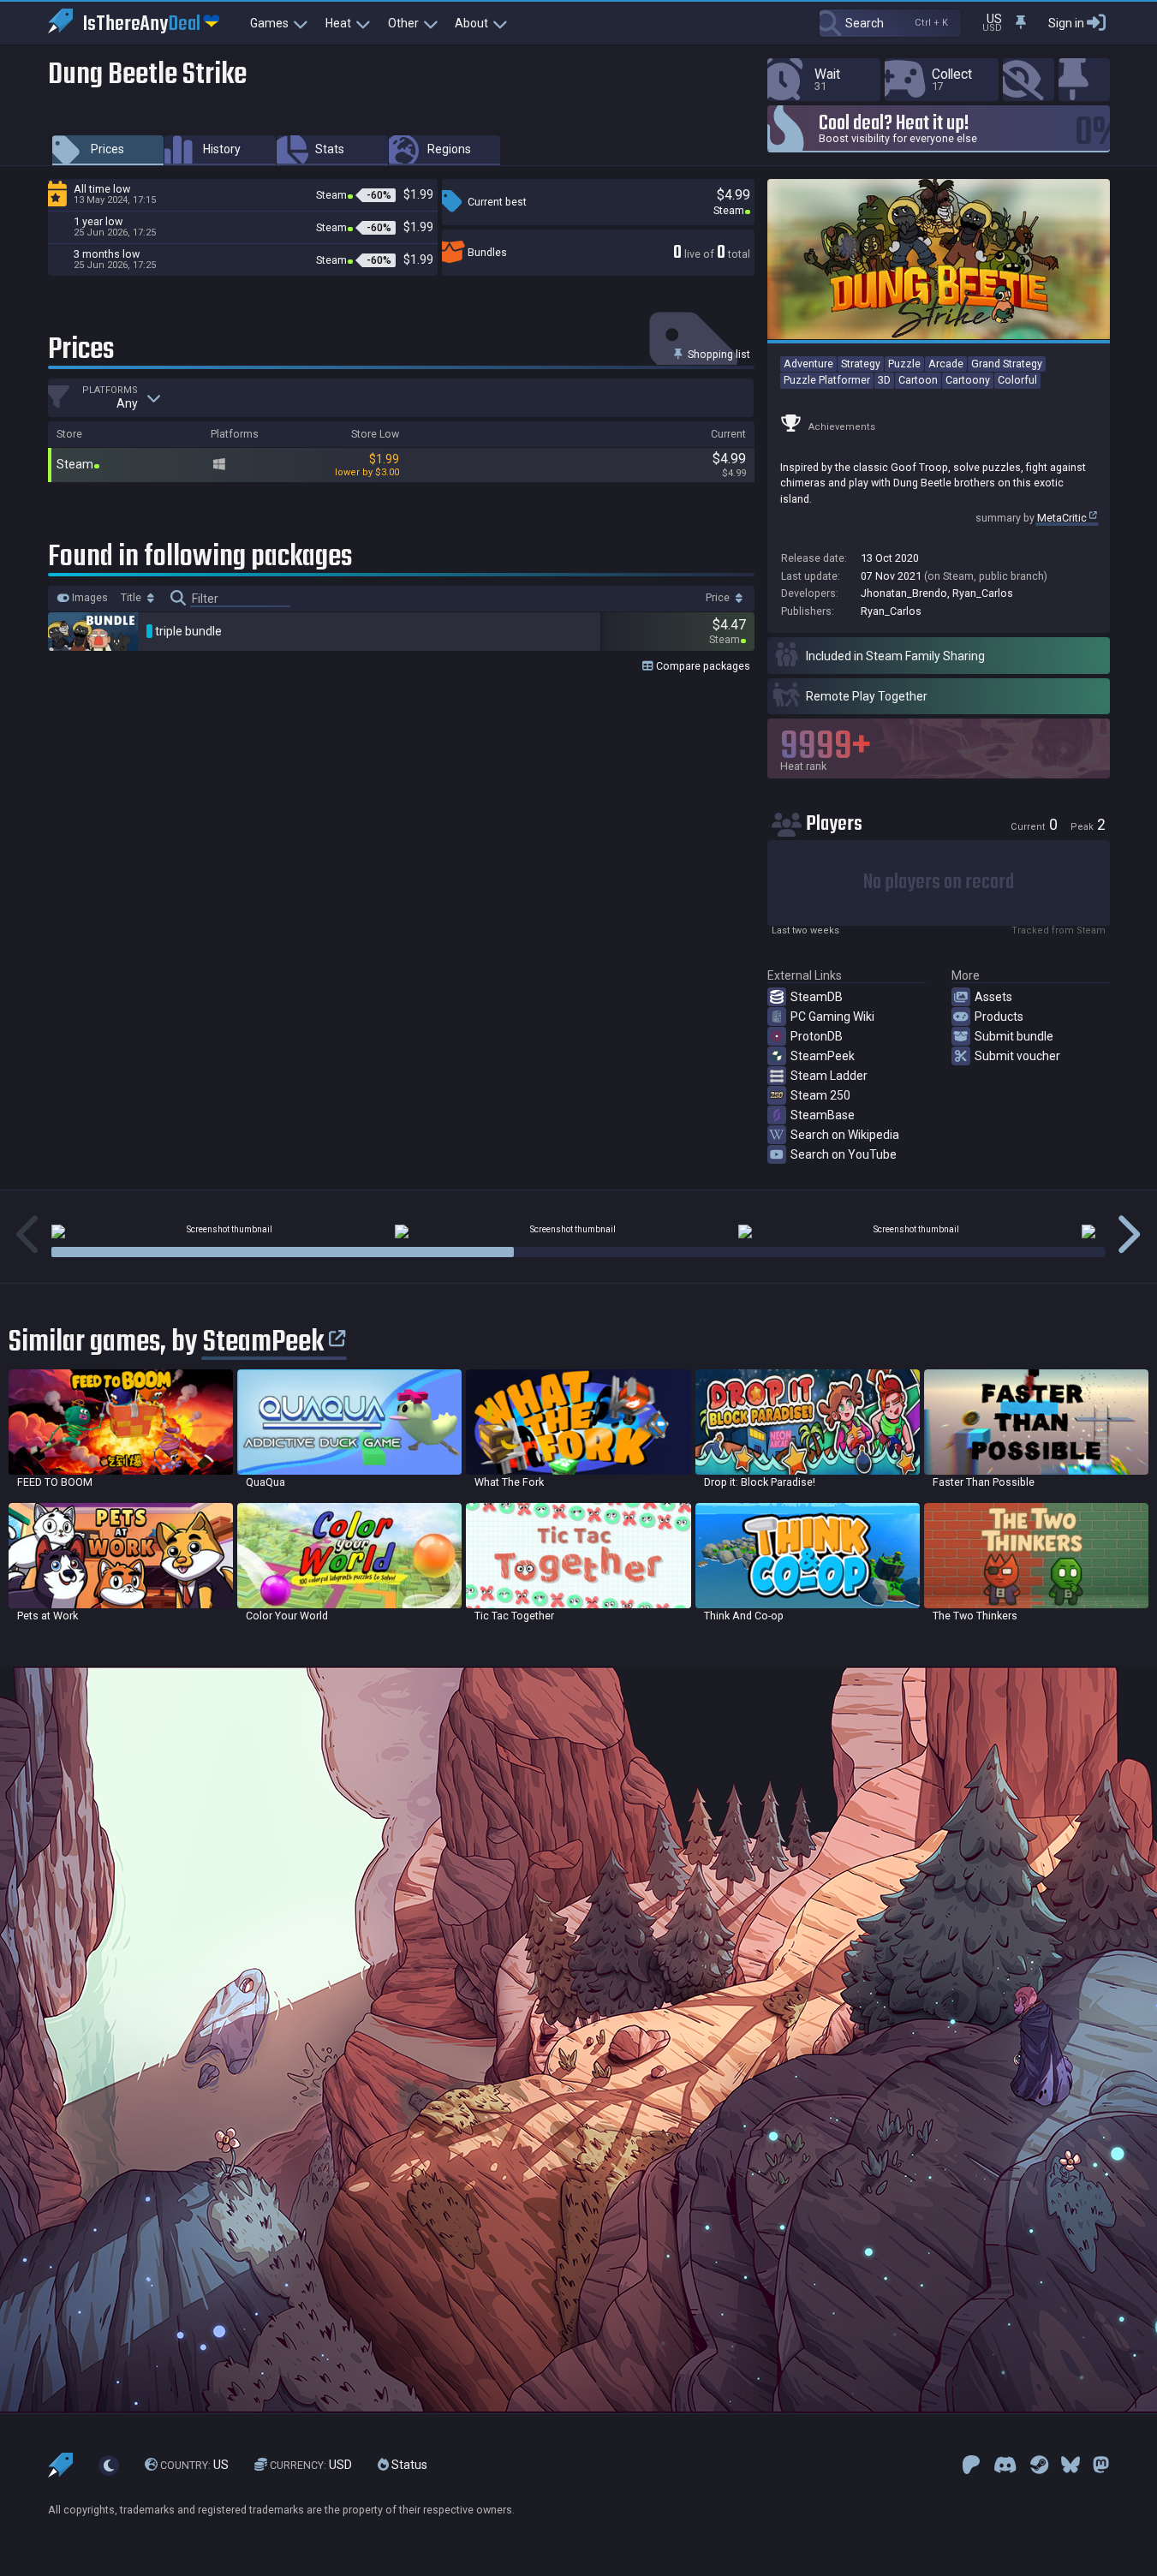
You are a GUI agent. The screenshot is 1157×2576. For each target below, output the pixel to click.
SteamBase (823, 1115)
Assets (993, 997)
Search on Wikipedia (845, 1135)
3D (884, 380)
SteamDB (817, 997)
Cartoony (968, 380)
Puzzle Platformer (827, 380)
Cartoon (918, 380)
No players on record (939, 883)
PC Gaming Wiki (832, 1017)
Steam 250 (820, 1095)
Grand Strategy (1007, 364)
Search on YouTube (844, 1154)
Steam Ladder (829, 1076)
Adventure (808, 364)
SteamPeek (823, 1056)
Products (999, 1017)
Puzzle (904, 364)
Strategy (861, 364)
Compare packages (702, 666)
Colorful (1017, 380)
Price (719, 598)
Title (132, 598)
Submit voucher (1017, 1056)
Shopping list (718, 354)
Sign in (1066, 23)
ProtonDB (817, 1036)
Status (408, 2466)
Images (89, 598)
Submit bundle (1014, 1036)
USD (311, 2466)
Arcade (946, 364)
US (194, 2466)
